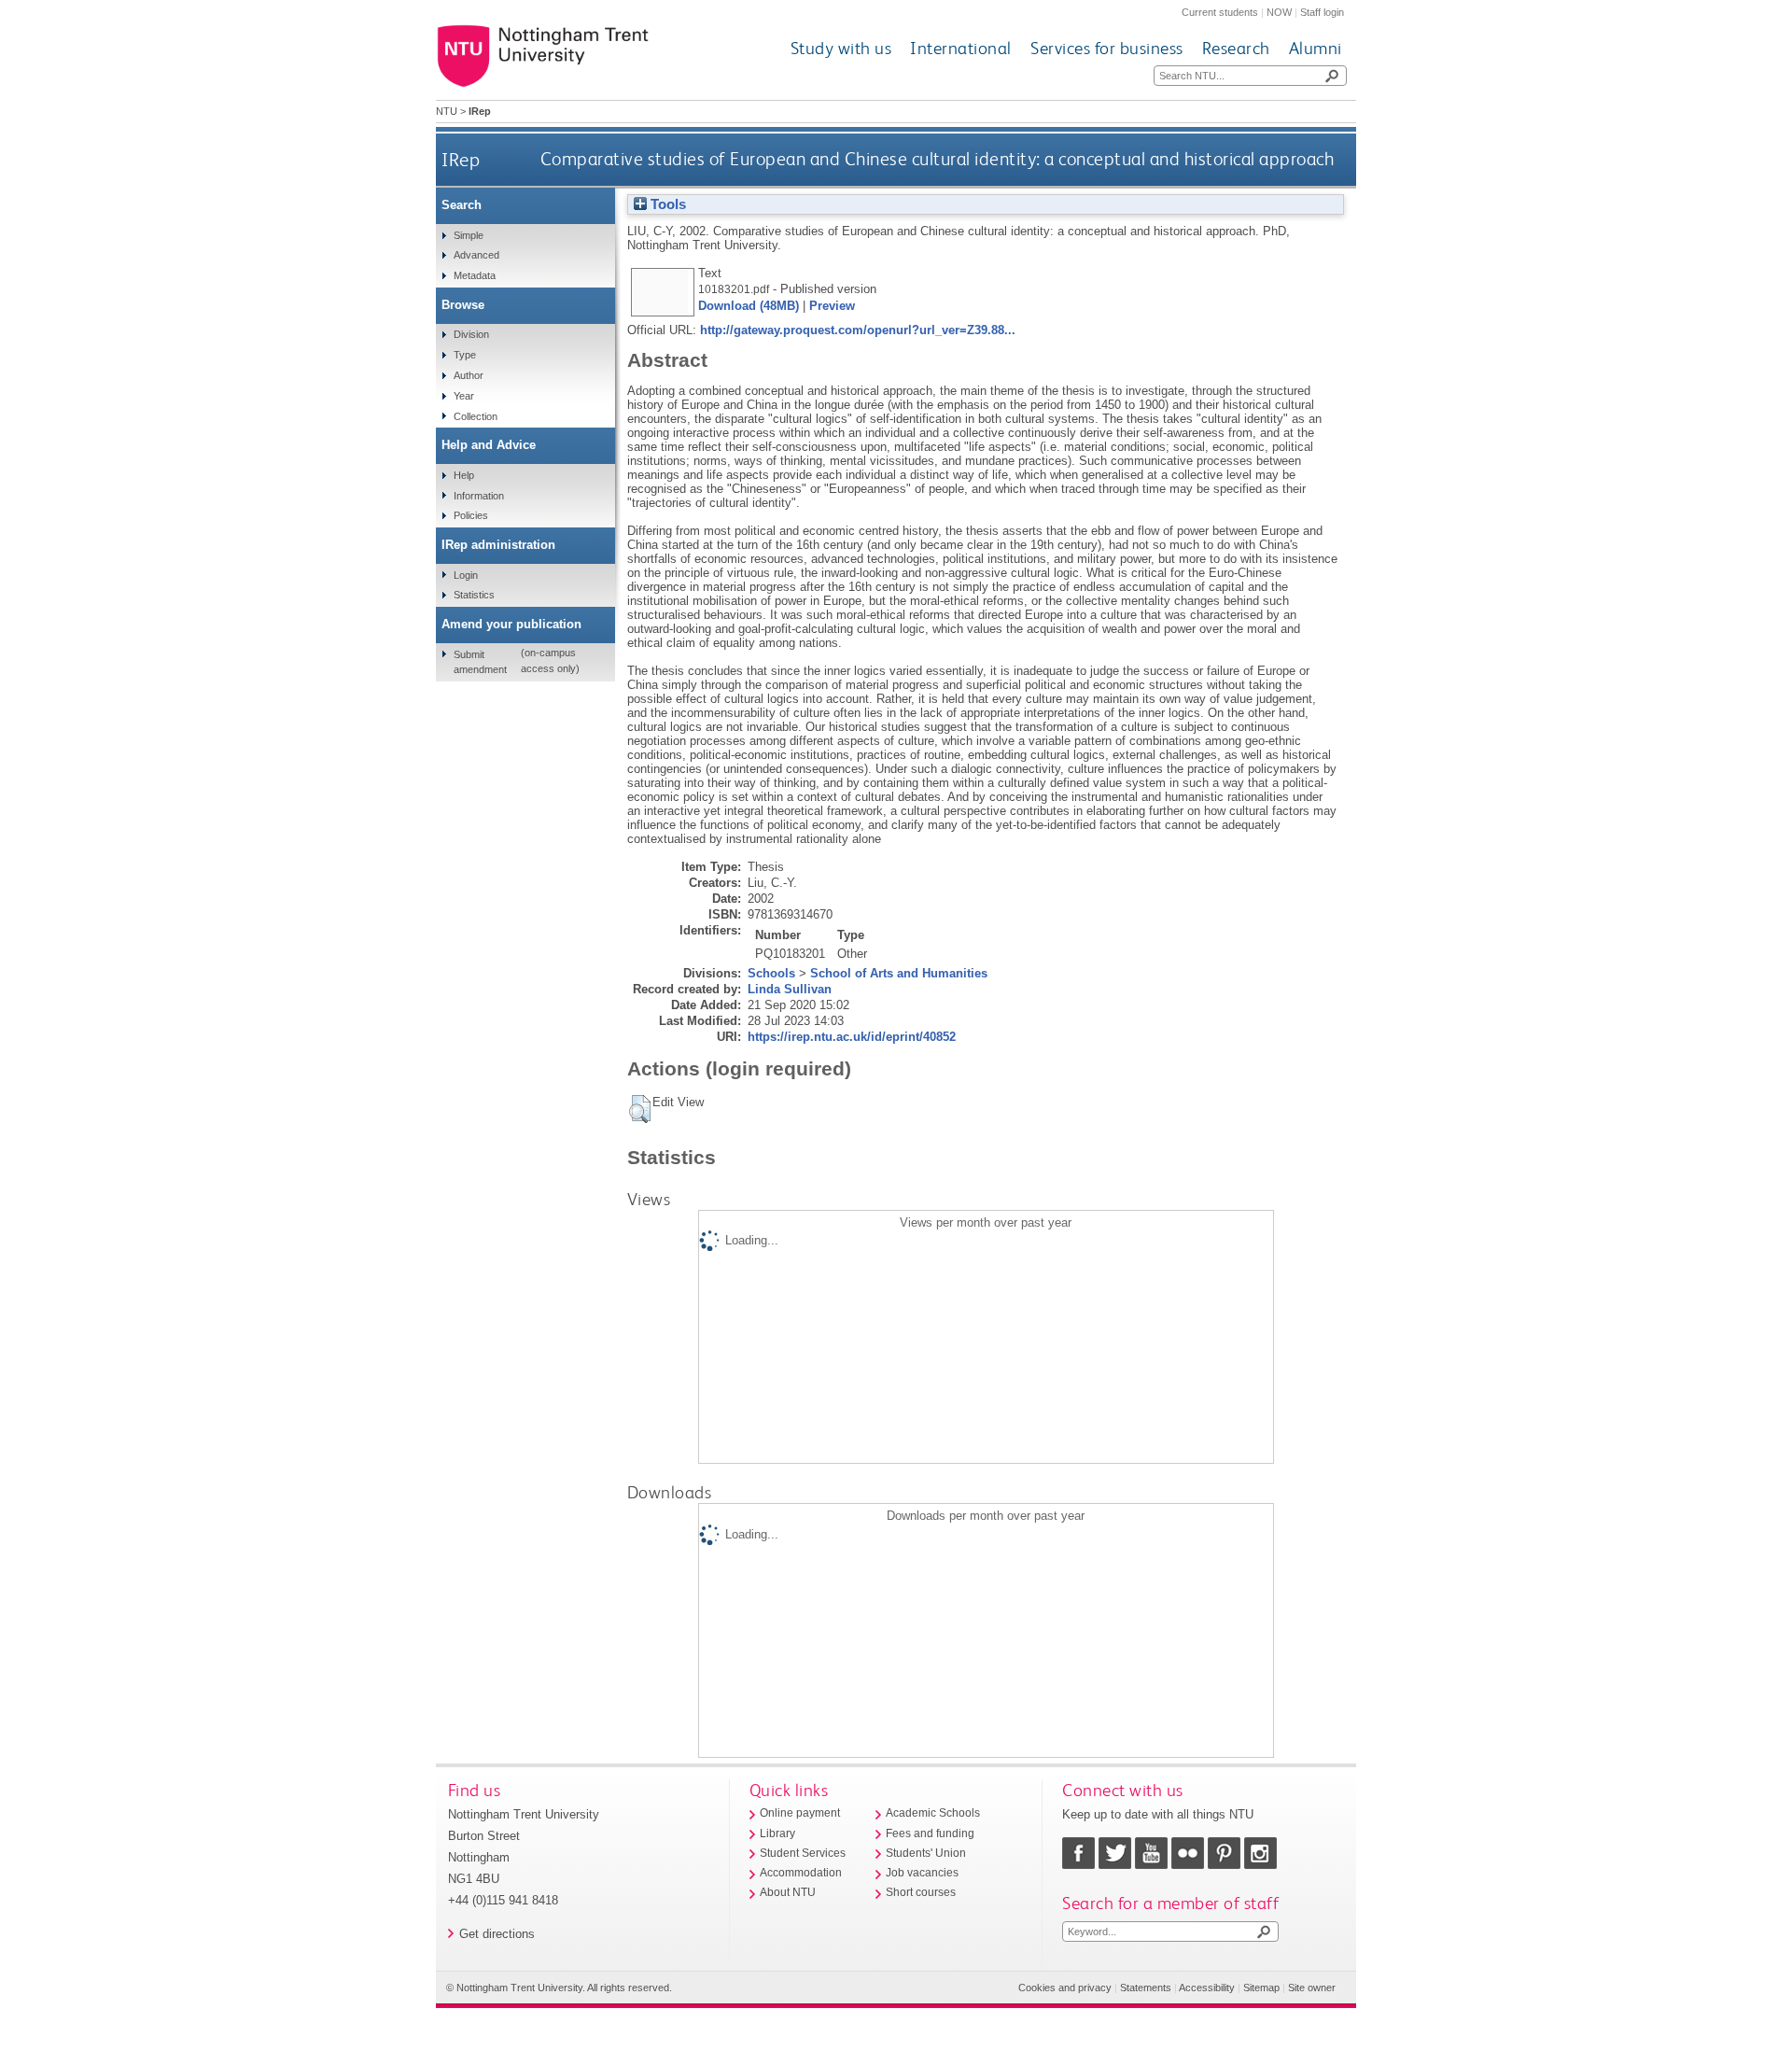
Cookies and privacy (1065, 1988)
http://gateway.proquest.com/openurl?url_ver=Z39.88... (858, 330)
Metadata (475, 275)
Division (471, 334)
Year (464, 396)
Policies (471, 515)
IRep (461, 159)
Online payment (800, 1813)
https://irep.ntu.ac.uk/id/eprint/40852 (852, 1037)
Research (1236, 48)
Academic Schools (933, 1813)
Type (465, 355)
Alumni (1316, 48)
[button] (640, 1109)
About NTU (788, 1892)
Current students (1220, 12)
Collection (476, 416)
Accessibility (1207, 1988)
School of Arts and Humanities (899, 973)
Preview (832, 306)
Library (777, 1833)
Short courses (921, 1892)
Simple (469, 235)
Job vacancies (922, 1873)
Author (469, 375)
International (961, 48)
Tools (666, 204)
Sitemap (1261, 1988)
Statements (1146, 1988)
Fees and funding (930, 1833)
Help (464, 475)
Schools (771, 973)
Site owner (1312, 1988)
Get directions (497, 1934)
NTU (447, 111)
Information (479, 496)
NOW (1279, 12)
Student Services (803, 1853)
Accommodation (801, 1873)
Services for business (1107, 48)
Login (466, 575)
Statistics (474, 595)
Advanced (476, 255)
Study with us (841, 48)
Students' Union (926, 1853)
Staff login (1322, 12)
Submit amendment (480, 662)
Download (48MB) (749, 306)
